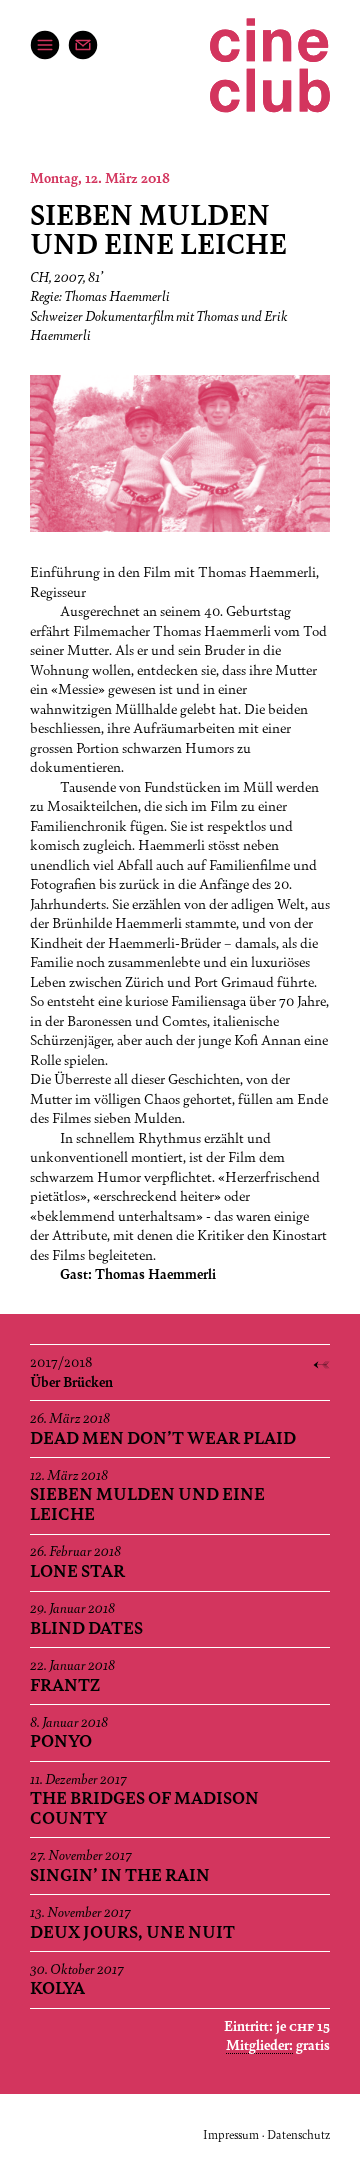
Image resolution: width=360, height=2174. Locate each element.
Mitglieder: (259, 2044)
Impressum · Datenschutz (266, 2134)
